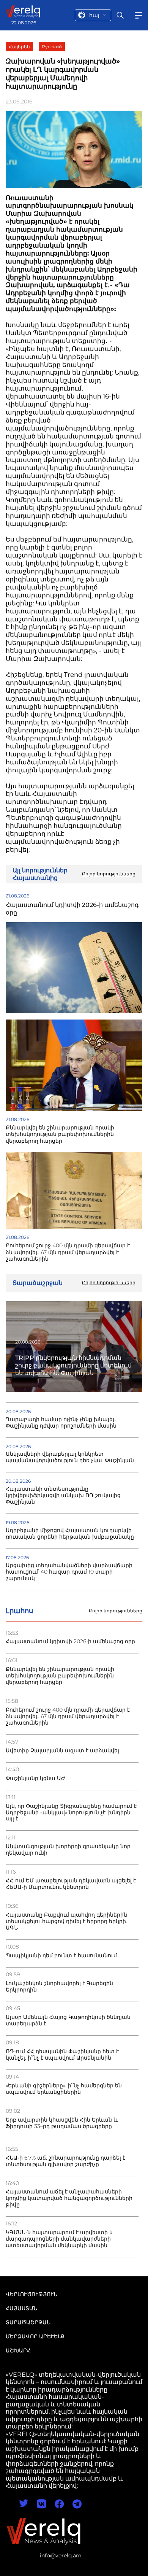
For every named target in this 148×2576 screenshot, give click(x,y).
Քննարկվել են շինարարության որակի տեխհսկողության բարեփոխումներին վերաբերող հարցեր (60, 1676)
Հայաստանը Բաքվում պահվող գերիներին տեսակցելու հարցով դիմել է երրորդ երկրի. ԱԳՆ (66, 1921)
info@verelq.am (61, 2555)
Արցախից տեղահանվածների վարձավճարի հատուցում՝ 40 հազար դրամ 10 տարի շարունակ (69, 1572)
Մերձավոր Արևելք (35, 2336)
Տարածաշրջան (28, 2322)
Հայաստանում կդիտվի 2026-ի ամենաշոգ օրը (70, 1641)
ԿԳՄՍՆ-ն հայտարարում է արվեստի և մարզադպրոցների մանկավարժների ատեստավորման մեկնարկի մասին (60, 2239)
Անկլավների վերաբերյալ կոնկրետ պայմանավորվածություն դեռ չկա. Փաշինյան (70, 1457)
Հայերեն (19, 47)
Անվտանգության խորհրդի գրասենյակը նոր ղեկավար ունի (68, 1850)
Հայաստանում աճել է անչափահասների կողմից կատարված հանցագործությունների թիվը (69, 2198)
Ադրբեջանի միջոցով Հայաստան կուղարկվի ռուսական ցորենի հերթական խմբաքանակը (70, 1534)
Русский (52, 47)
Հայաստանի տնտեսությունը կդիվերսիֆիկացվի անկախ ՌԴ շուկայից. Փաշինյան (64, 1495)
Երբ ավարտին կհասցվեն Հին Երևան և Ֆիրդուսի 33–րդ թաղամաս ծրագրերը (62, 2123)
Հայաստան (21, 2308)
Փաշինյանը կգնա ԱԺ (35, 1778)
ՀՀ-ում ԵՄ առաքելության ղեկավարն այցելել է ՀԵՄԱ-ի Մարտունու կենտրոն (71, 1884)
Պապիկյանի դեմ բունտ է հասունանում (61, 1956)
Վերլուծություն (31, 2294)
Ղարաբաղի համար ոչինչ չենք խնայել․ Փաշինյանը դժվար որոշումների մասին (61, 1423)
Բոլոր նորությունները (116, 1611)
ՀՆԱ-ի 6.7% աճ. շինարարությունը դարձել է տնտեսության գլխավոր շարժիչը (65, 2161)
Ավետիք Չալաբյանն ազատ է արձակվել (62, 1751)
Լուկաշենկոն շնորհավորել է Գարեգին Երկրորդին (59, 1987)
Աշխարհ (18, 2350)
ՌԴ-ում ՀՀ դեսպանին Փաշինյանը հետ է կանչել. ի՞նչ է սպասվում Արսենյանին (62, 2055)
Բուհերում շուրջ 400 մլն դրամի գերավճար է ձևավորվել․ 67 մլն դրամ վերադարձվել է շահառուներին (68, 1716)
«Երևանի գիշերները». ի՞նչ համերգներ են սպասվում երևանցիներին (64, 2089)
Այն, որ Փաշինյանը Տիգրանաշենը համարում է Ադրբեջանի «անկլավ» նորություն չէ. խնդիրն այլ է (71, 1813)
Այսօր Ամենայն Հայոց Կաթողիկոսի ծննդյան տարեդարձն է (68, 2020)
